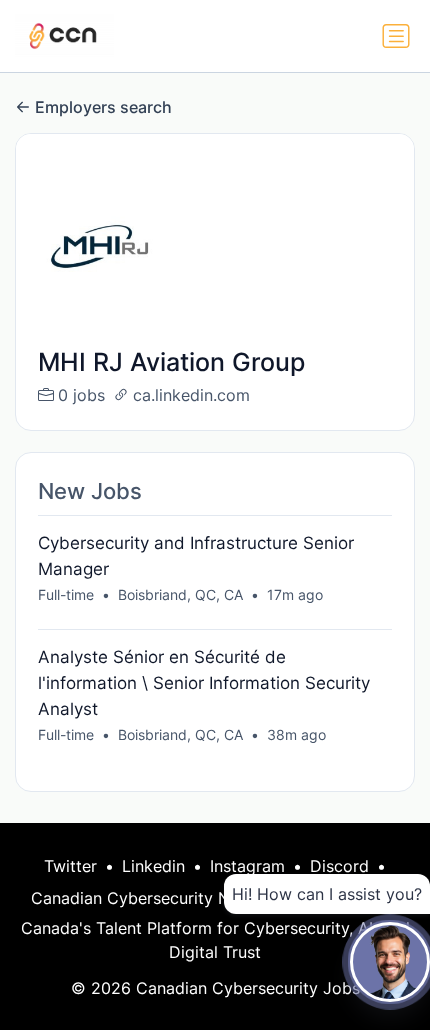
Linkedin (153, 866)
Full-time (66, 594)
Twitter (70, 866)
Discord (339, 866)
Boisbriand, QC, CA (180, 594)
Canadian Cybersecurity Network (157, 898)
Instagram (247, 866)
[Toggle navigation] (396, 36)
